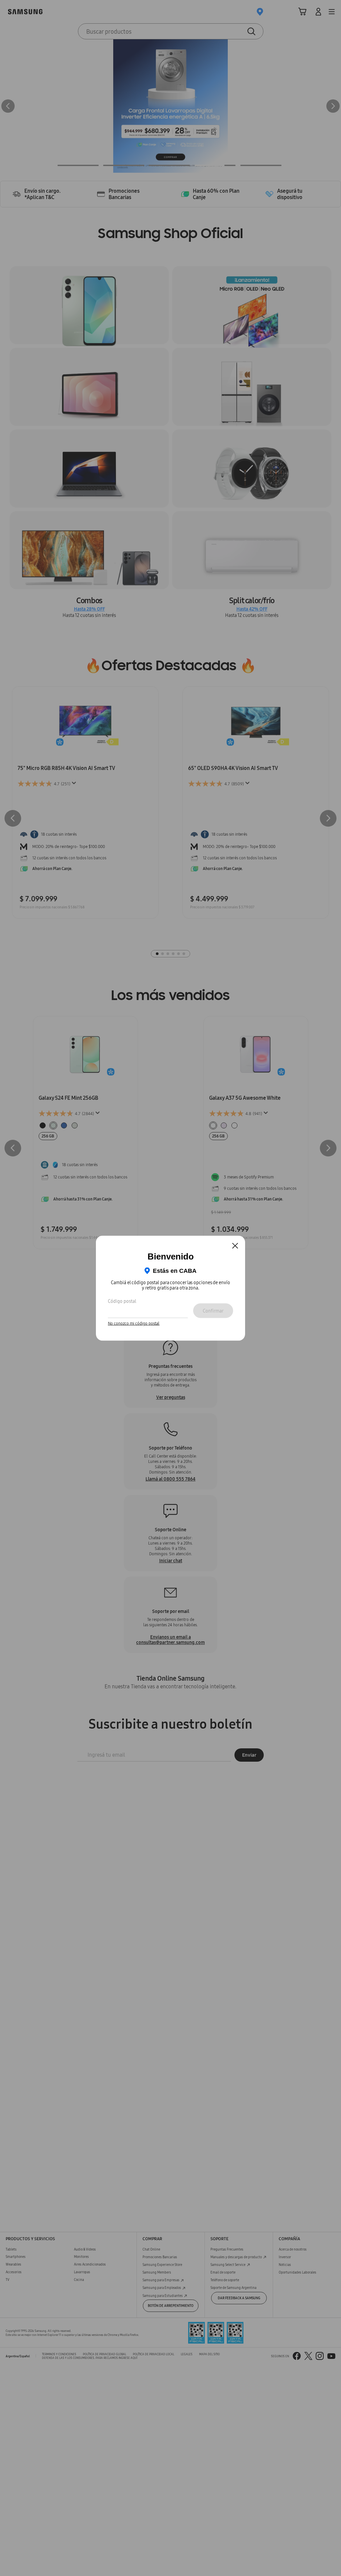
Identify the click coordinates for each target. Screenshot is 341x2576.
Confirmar (213, 1311)
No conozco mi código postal (134, 1324)
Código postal (122, 1301)
